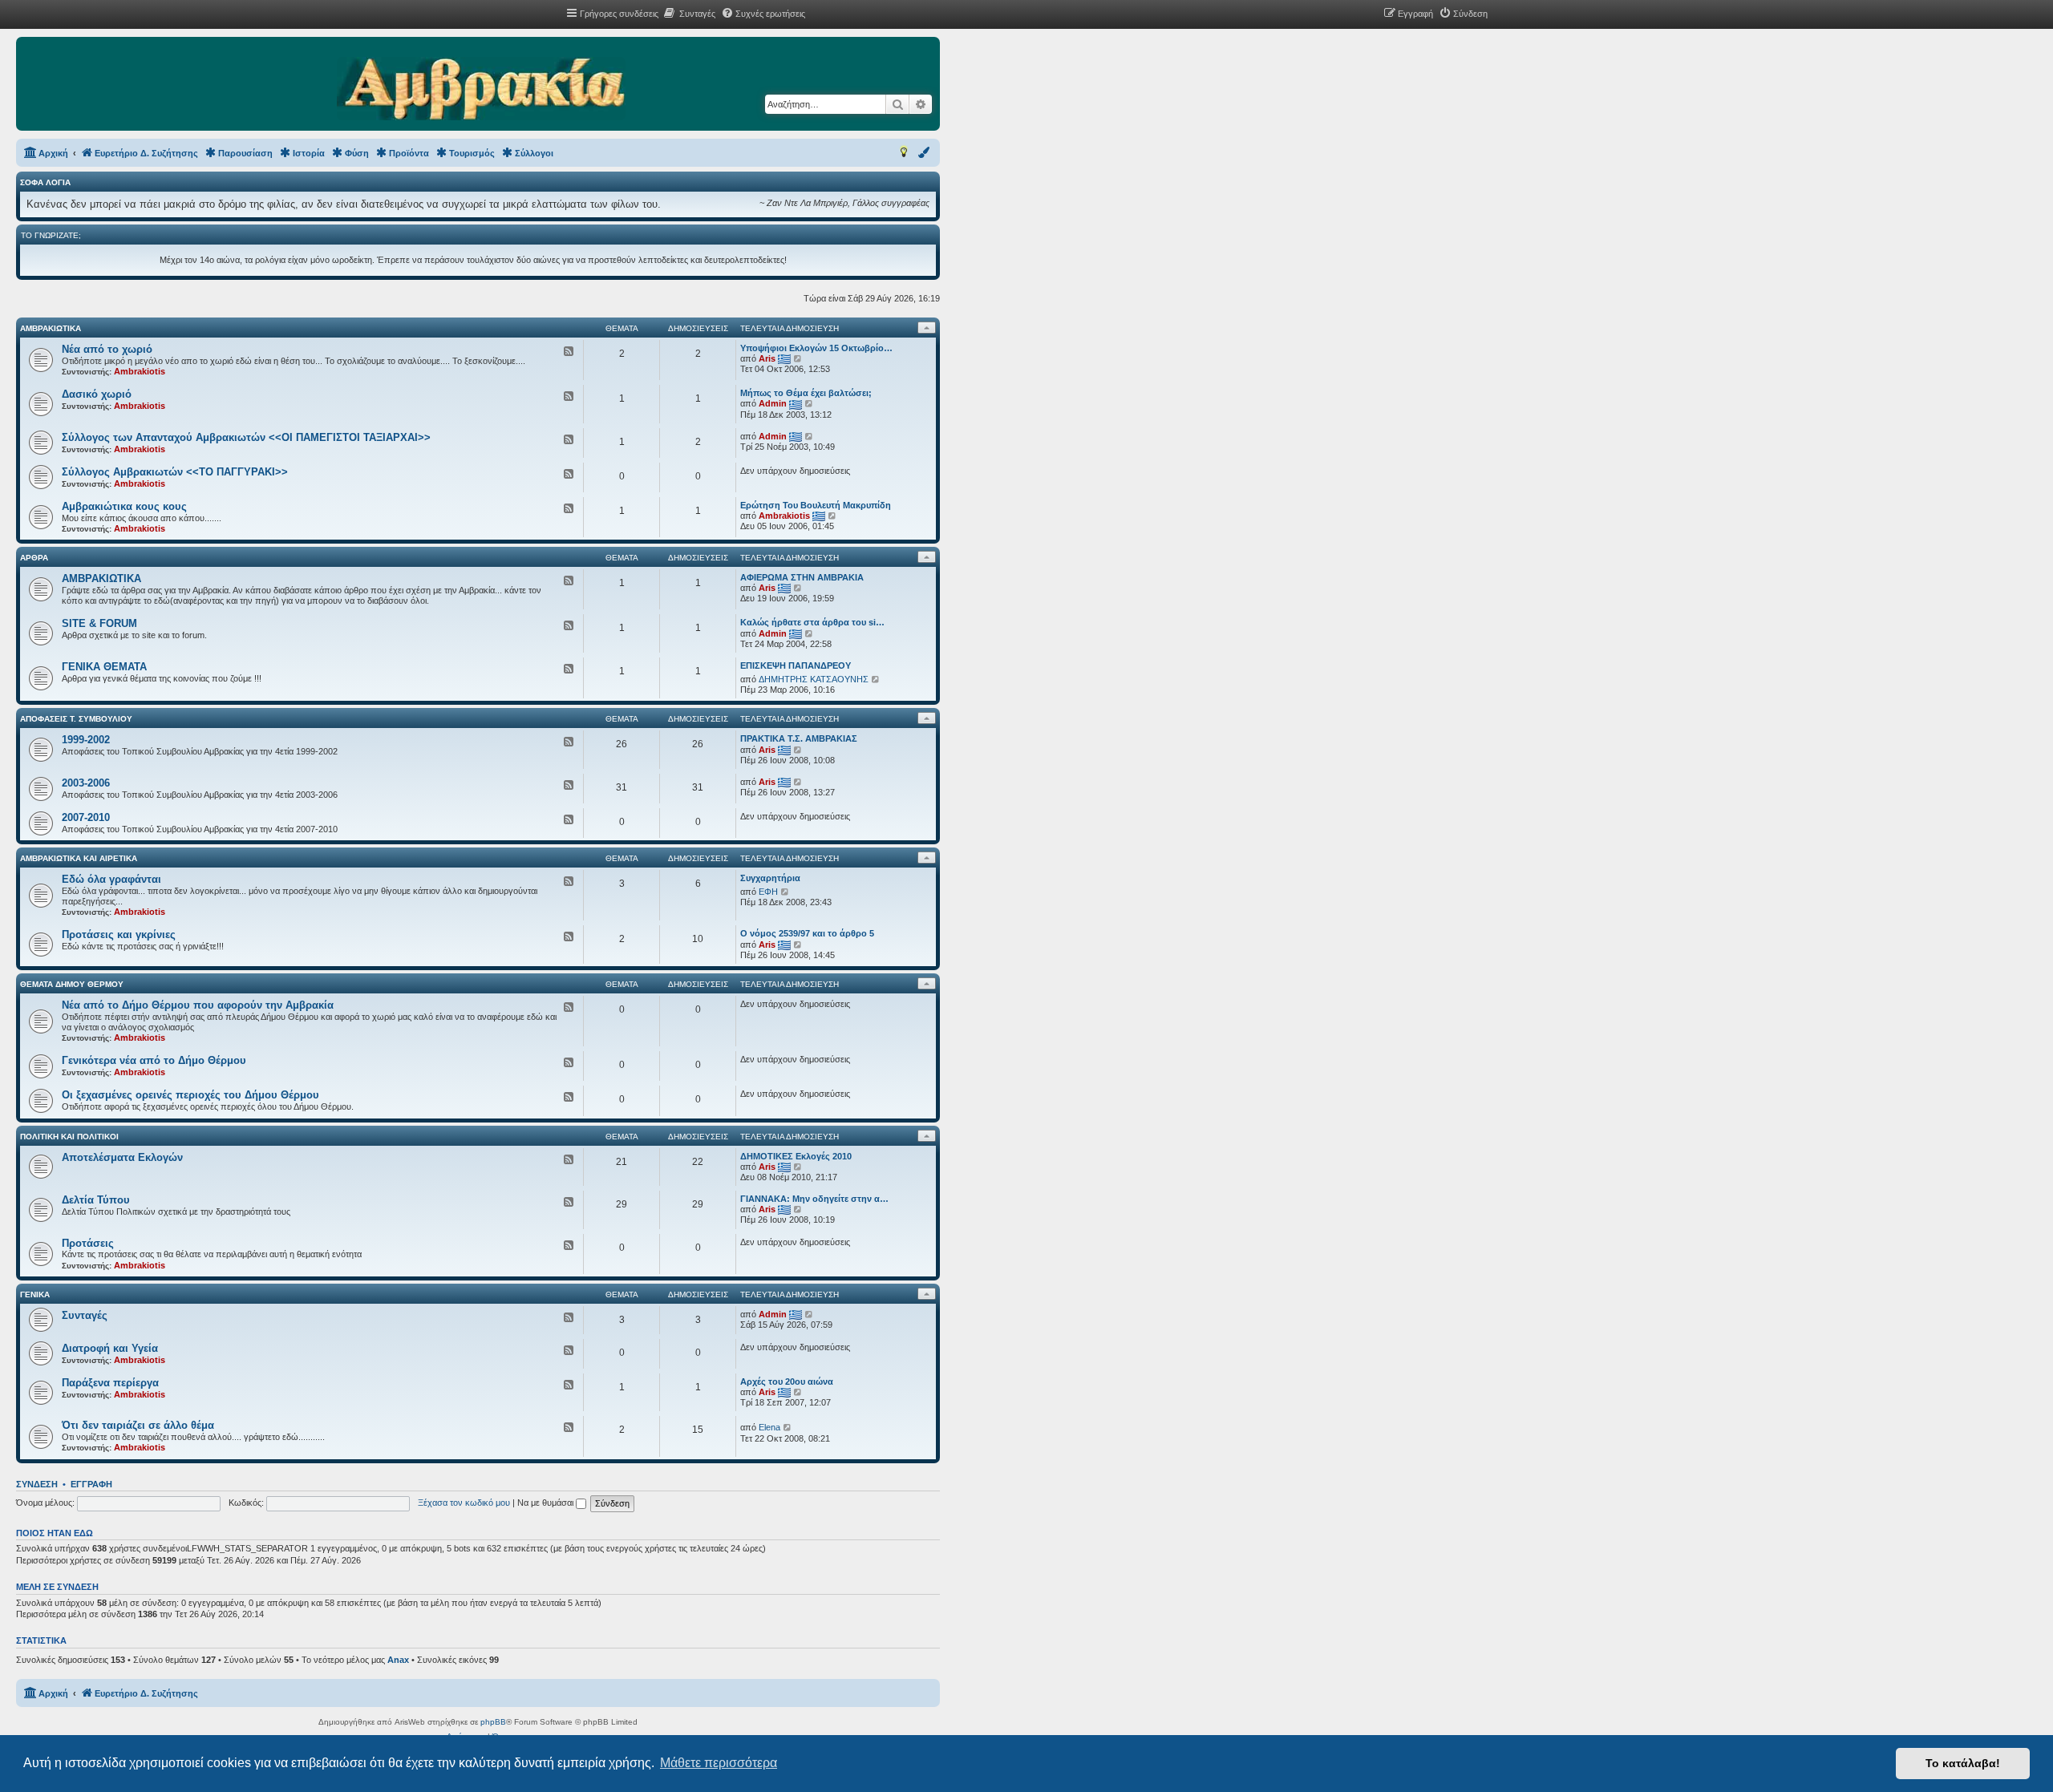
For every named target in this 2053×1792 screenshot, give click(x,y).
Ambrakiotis (140, 371)
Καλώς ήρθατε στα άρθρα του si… (812, 622)
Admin (773, 403)
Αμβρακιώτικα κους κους (124, 506)
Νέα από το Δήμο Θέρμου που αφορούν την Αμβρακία (198, 1005)
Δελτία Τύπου (96, 1200)
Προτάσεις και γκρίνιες (119, 934)
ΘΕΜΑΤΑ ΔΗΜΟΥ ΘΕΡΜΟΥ (72, 984)
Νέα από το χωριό (107, 349)
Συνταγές (85, 1315)
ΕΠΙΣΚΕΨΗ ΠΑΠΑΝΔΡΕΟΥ (796, 665)
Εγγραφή (91, 1484)
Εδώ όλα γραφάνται (111, 879)
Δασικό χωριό (97, 394)
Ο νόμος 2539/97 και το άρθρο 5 (807, 933)
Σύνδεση (37, 1484)
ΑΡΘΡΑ (34, 558)
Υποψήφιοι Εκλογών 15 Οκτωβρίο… (816, 348)
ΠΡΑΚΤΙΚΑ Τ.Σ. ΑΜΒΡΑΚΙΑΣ (799, 738)
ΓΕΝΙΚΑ (35, 1294)
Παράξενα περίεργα (110, 1383)
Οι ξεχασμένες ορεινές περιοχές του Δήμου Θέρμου (190, 1095)
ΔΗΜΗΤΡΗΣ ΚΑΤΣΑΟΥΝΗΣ (814, 679)
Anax (398, 1660)
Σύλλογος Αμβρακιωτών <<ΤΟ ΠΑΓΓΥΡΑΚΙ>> (175, 472)
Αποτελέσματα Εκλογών (122, 1157)
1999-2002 (86, 740)
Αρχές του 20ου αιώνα (787, 1381)
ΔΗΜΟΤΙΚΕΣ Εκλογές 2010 (796, 1156)
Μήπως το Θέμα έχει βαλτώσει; (806, 393)
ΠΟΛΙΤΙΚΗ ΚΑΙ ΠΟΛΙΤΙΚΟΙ (69, 1137)
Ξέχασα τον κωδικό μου (464, 1503)
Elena (769, 1427)
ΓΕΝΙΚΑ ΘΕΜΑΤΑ (104, 667)
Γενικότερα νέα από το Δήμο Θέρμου (154, 1060)
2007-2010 (86, 817)
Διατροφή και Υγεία (110, 1348)
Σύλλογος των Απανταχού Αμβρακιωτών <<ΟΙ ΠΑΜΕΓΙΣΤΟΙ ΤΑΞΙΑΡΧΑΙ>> (246, 437)
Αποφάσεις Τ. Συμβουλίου (76, 719)
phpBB (493, 1722)
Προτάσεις (88, 1243)
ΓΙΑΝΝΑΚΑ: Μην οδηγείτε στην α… (814, 1199)
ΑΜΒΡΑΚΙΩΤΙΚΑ (51, 328)
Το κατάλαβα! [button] (1963, 1763)
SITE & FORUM (99, 623)
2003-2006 (86, 783)
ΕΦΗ (768, 892)
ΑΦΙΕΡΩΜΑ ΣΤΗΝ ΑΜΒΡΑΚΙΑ (802, 577)
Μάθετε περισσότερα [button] (719, 1763)
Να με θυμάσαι (547, 1503)
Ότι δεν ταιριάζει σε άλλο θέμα (138, 1425)
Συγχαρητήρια (770, 878)
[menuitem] (689, 14)
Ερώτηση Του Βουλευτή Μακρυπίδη (816, 505)
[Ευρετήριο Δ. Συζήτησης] (481, 90)
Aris (767, 358)
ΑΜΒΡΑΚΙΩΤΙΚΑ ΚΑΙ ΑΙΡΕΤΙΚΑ (79, 858)
